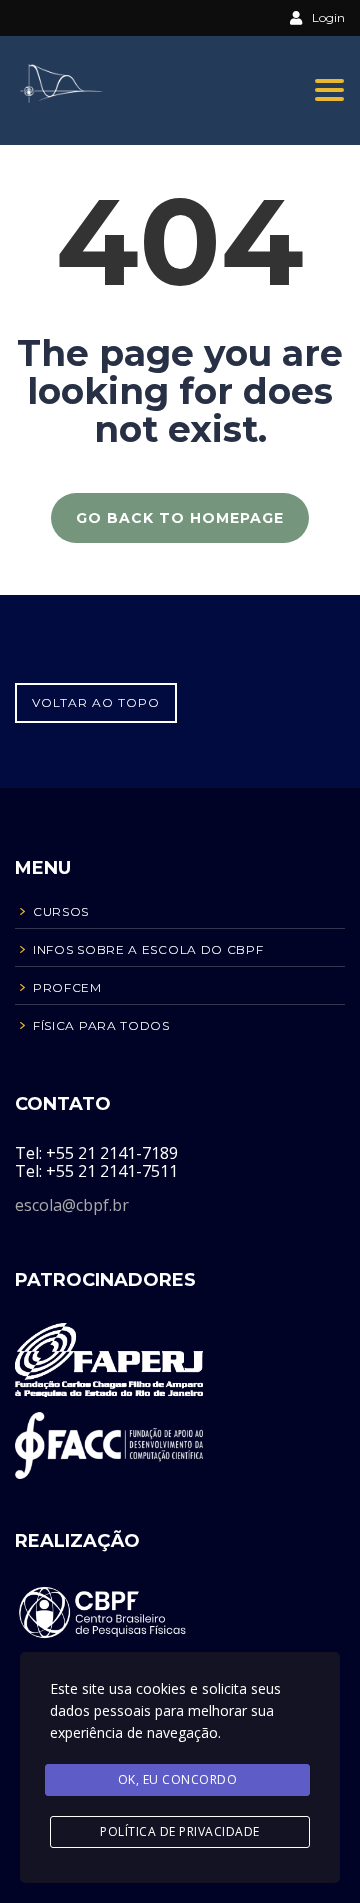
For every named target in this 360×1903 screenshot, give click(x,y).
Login (328, 17)
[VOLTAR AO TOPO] (96, 669)
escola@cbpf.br (72, 1205)
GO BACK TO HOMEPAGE (180, 518)
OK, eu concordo (178, 1779)
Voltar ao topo (96, 702)
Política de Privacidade (180, 1831)
